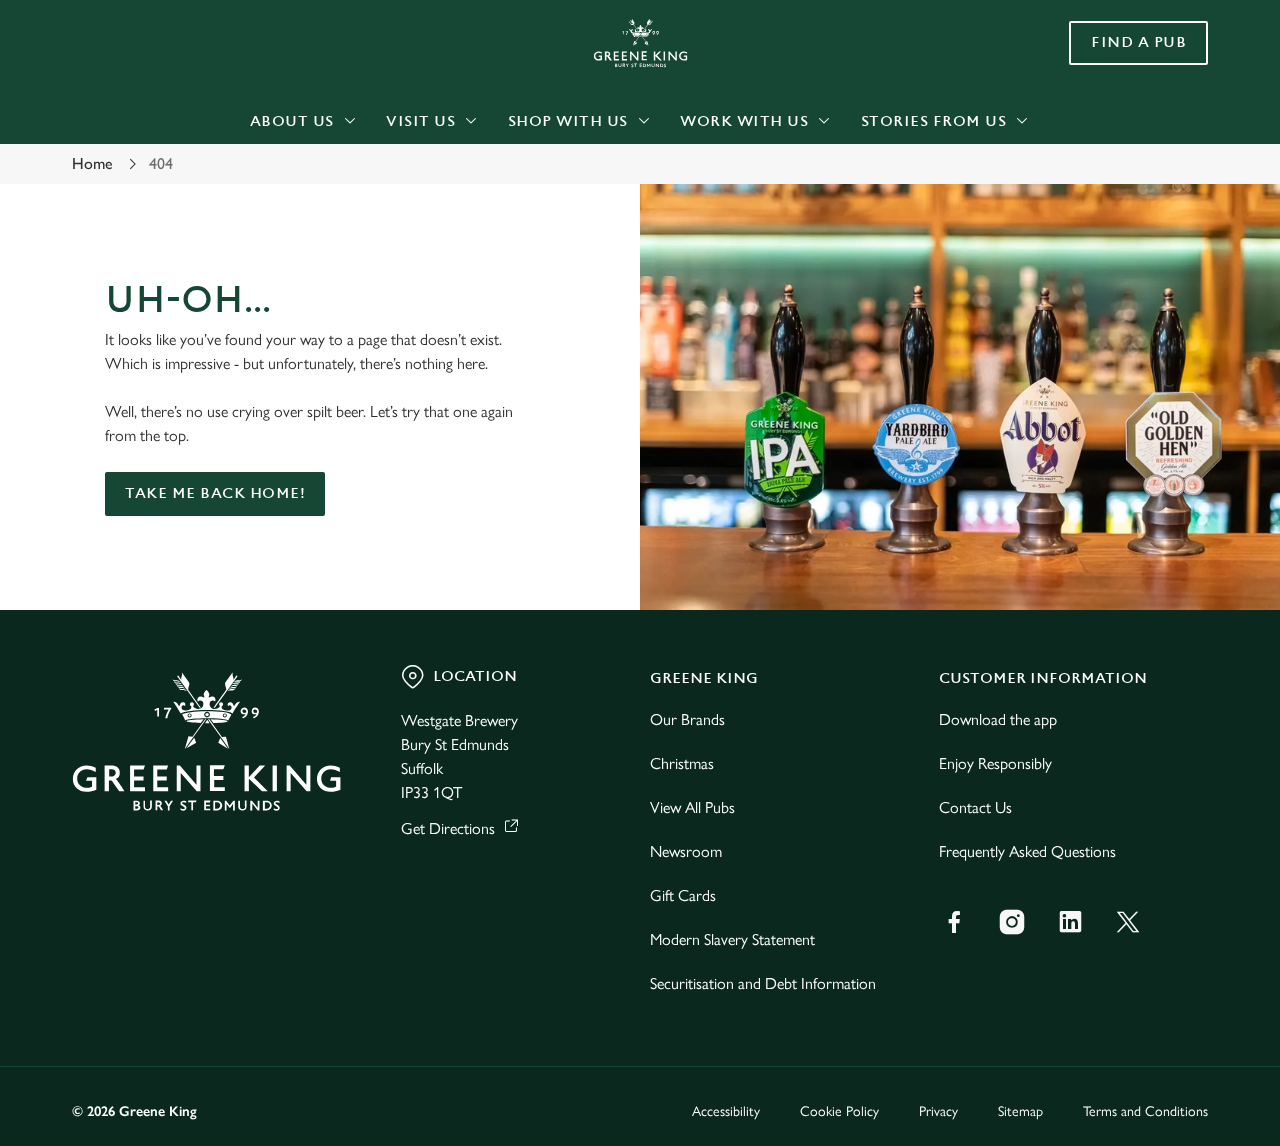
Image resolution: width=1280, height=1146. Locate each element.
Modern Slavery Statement (732, 939)
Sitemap (1020, 1111)
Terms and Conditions (1145, 1111)
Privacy (938, 1111)
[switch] (574, 225)
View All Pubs (692, 807)
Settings (1025, 225)
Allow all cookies (1113, 52)
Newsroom (686, 851)
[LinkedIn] (1070, 922)
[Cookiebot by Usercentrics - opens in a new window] (129, 226)
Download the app (998, 719)
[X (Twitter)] (1128, 922)
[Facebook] (954, 922)
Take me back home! (215, 493)
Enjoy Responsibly (995, 763)
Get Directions (448, 828)
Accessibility (726, 1111)
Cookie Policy (839, 1111)
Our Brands (687, 719)
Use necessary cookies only (1113, 118)
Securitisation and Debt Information (763, 983)
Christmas (682, 763)
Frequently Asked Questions (1027, 851)
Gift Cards (683, 895)
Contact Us (975, 807)
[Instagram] (1012, 922)
